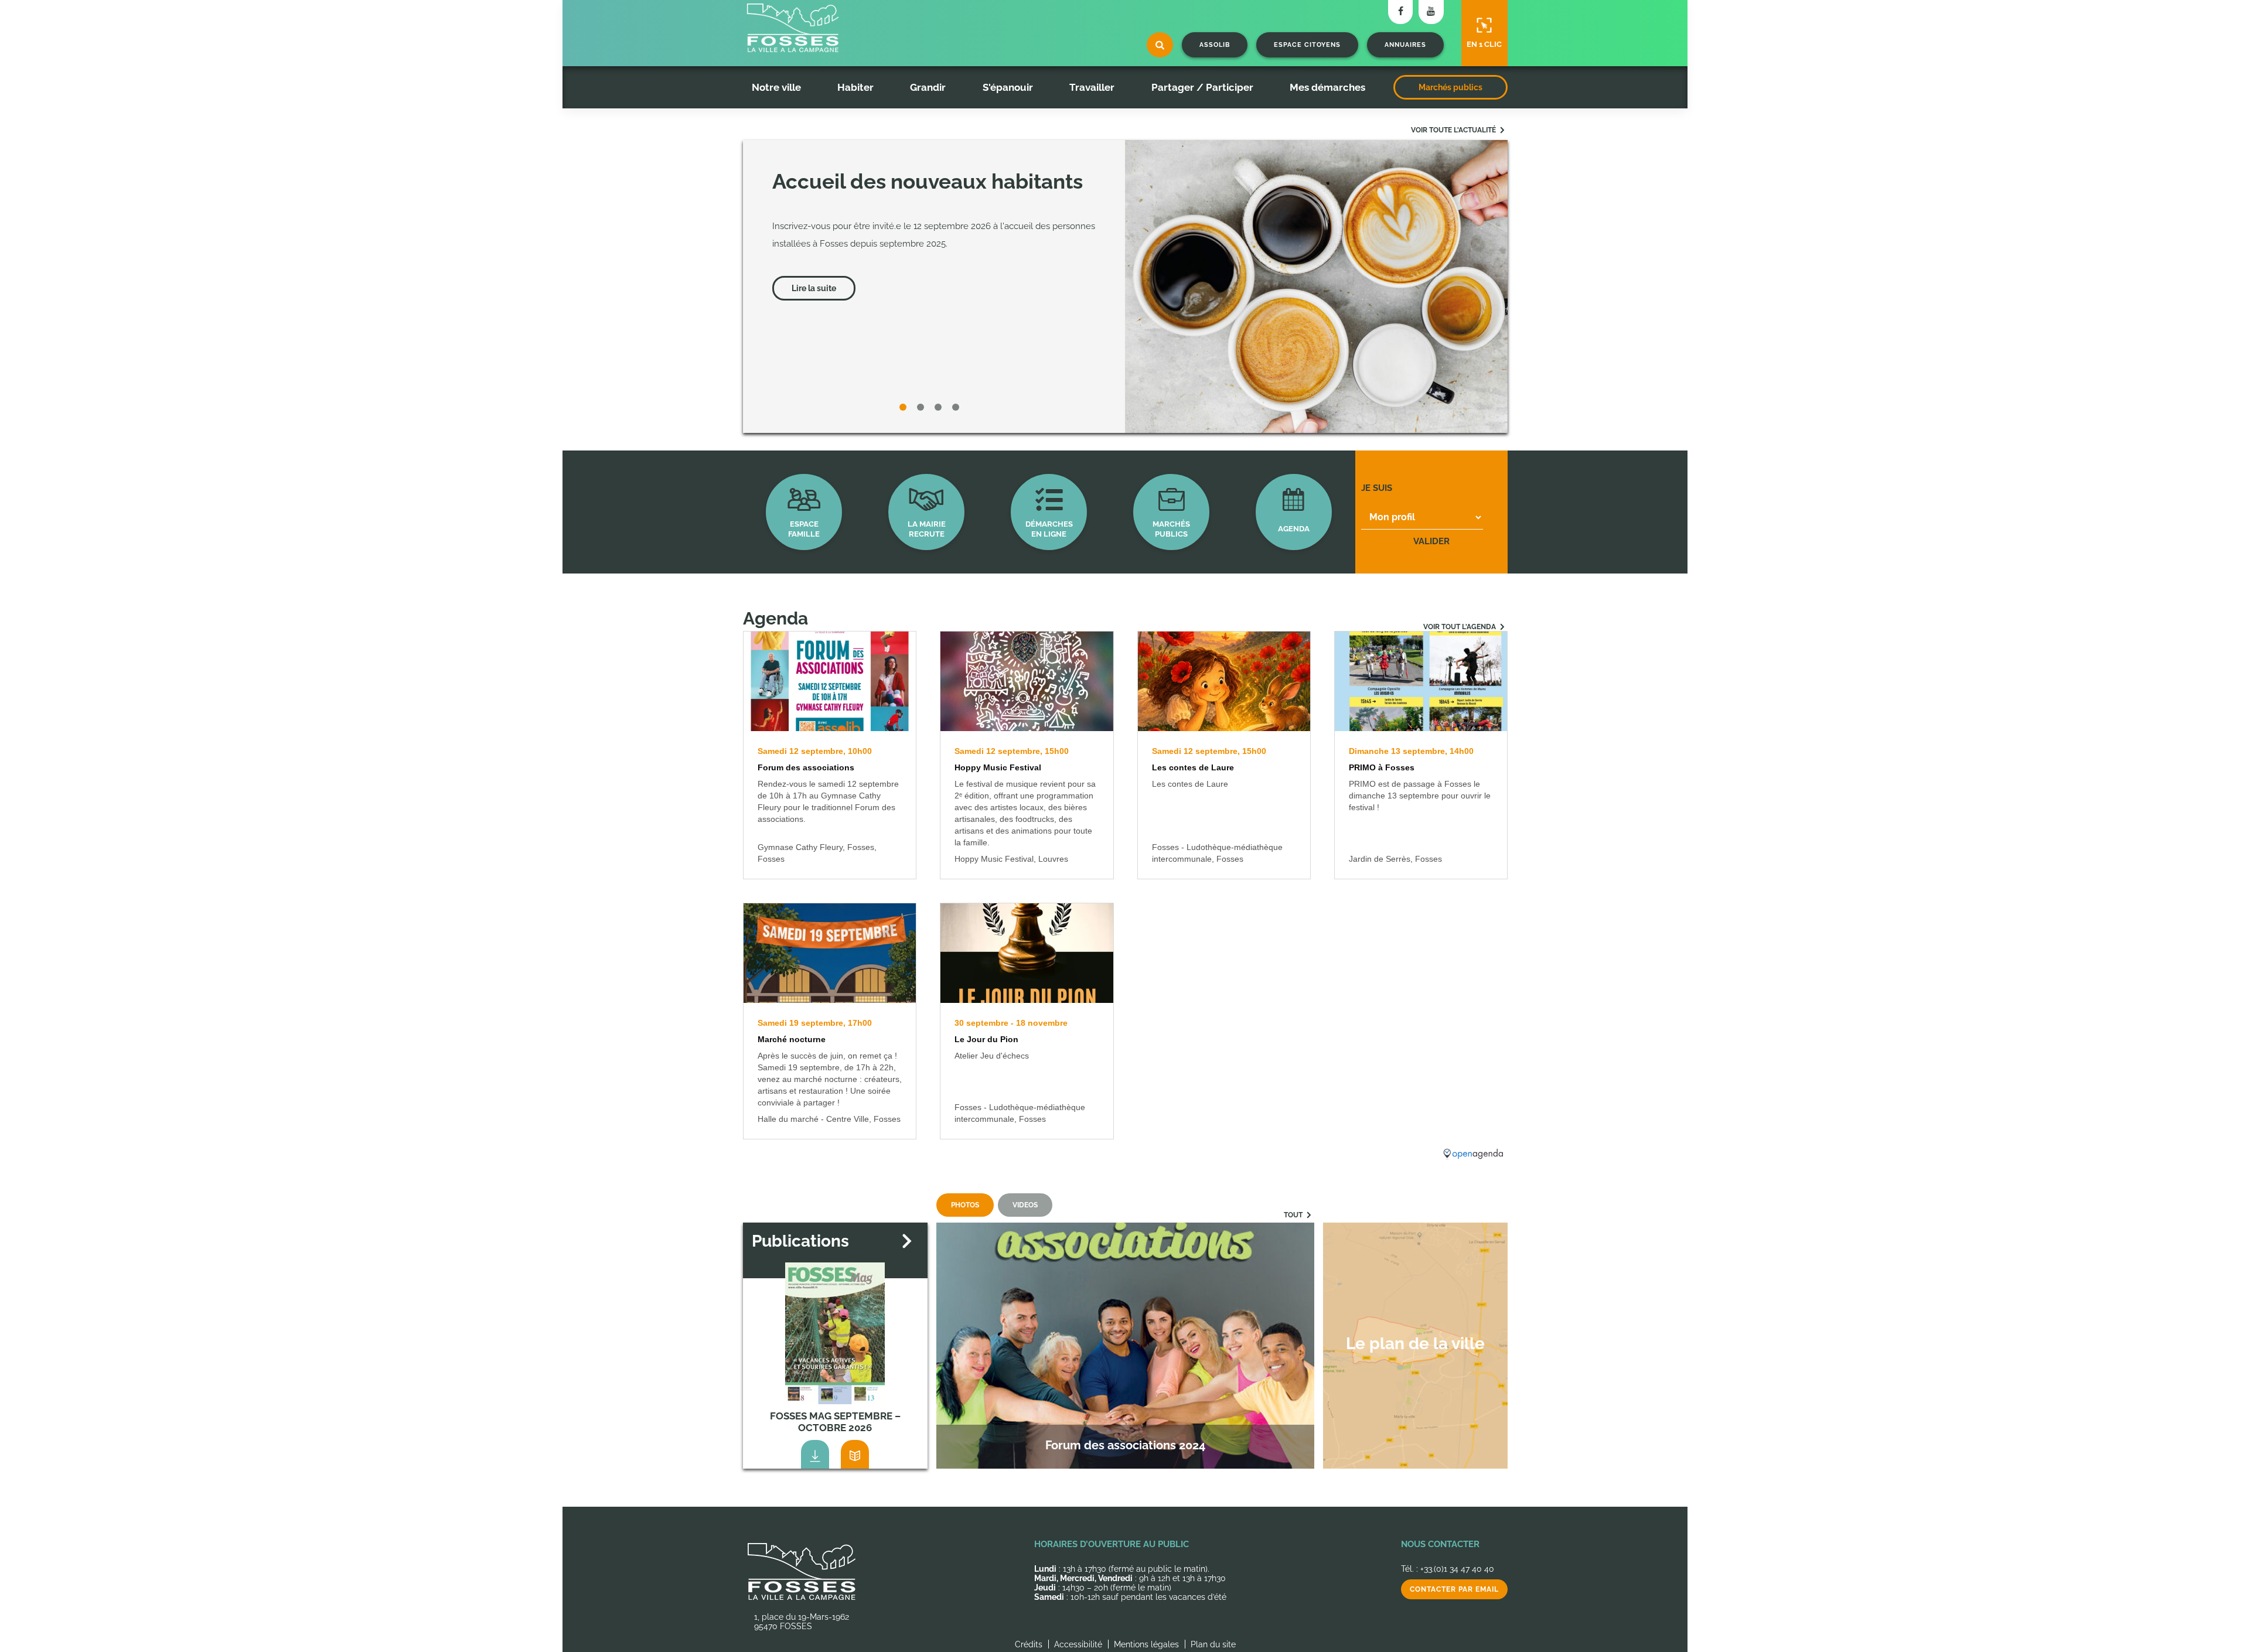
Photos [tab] (965, 1205)
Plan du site (1213, 1644)
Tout (1294, 1215)
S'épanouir (1008, 87)
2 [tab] (923, 409)
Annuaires (1405, 45)
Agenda (1294, 529)
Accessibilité (1078, 1644)
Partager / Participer (1202, 87)
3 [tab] (940, 409)
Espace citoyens (1307, 45)
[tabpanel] (1125, 286)
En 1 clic (1484, 44)
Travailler (1092, 87)
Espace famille (804, 529)
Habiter (855, 87)
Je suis (1377, 488)
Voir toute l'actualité (1454, 130)
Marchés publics (1450, 87)
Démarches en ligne (1049, 529)
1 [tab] (905, 409)
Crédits (1029, 1644)
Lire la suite (814, 288)
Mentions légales (1146, 1644)
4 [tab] (958, 409)
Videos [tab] (1025, 1205)
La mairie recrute (927, 529)
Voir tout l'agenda (1460, 627)
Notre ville (776, 87)
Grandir (928, 87)
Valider (1431, 541)
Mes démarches (1327, 87)
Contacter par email (1454, 1589)
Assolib (1215, 45)
